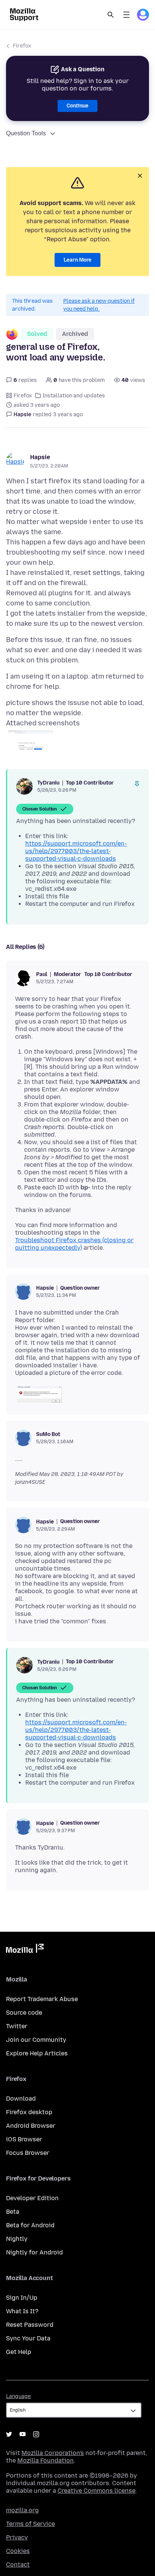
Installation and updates (74, 396)
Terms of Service (30, 2524)
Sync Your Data (28, 2338)
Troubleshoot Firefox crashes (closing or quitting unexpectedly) (74, 1244)
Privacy (17, 2537)
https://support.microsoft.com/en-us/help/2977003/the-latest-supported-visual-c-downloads (76, 851)
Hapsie (40, 457)
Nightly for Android (34, 2252)
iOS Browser (24, 2139)
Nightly (17, 2239)
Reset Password (30, 2325)
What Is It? (22, 2311)
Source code (24, 2013)
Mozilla (25, 1950)
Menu (126, 15)
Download (21, 2099)
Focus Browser (28, 2153)
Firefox (22, 46)
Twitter (17, 2026)
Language (18, 2396)
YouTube (23, 2434)
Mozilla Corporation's (53, 2453)
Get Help (19, 2352)
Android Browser (31, 2126)
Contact (18, 2565)
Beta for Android (30, 2225)
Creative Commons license (96, 2491)
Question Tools (26, 133)
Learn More (77, 260)
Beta (13, 2212)
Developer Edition (32, 2198)
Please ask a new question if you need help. (99, 305)
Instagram (36, 2434)
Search (111, 15)
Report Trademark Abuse (42, 1999)
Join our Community (36, 2040)
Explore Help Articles (37, 2053)
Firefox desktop (29, 2112)
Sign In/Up (22, 2298)
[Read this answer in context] (137, 784)
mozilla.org (22, 2510)
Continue (77, 106)
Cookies (18, 2551)
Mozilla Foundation (46, 2460)
